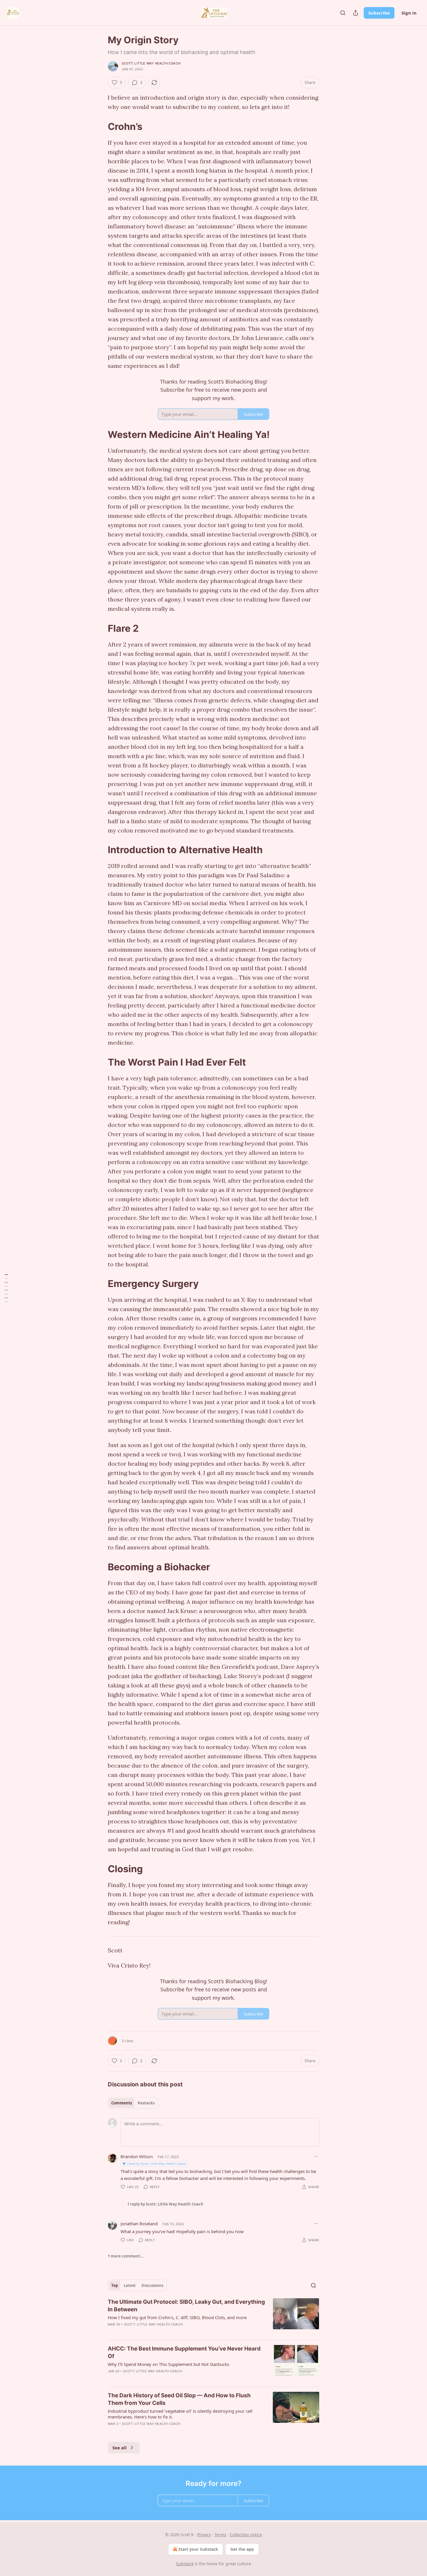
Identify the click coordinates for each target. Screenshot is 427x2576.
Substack (185, 2564)
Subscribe (379, 13)
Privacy (204, 2535)
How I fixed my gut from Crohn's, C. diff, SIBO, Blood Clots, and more (177, 2317)
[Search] (343, 13)
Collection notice (246, 2535)
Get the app (242, 2549)
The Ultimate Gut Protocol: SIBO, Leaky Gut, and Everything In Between (186, 2306)
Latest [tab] (130, 2285)
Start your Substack (198, 2549)
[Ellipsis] (316, 2156)
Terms (220, 2535)
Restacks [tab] (146, 2103)
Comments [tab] (122, 2103)
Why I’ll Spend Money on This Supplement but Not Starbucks (168, 2364)
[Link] (100, 126)
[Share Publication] (356, 13)
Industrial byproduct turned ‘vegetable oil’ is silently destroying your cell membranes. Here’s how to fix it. (180, 2414)
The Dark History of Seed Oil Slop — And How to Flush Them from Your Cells (179, 2399)
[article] (214, 2317)
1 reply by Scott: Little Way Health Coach (165, 2204)
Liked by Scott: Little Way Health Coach (157, 2164)
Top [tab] (115, 2285)
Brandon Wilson (137, 2156)
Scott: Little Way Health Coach (151, 63)
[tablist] (133, 2103)
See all (120, 2448)
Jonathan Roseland (139, 2224)
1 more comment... (126, 2256)
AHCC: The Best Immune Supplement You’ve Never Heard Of (184, 2352)
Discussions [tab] (152, 2285)
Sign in (409, 13)
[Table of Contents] (6, 1288)
